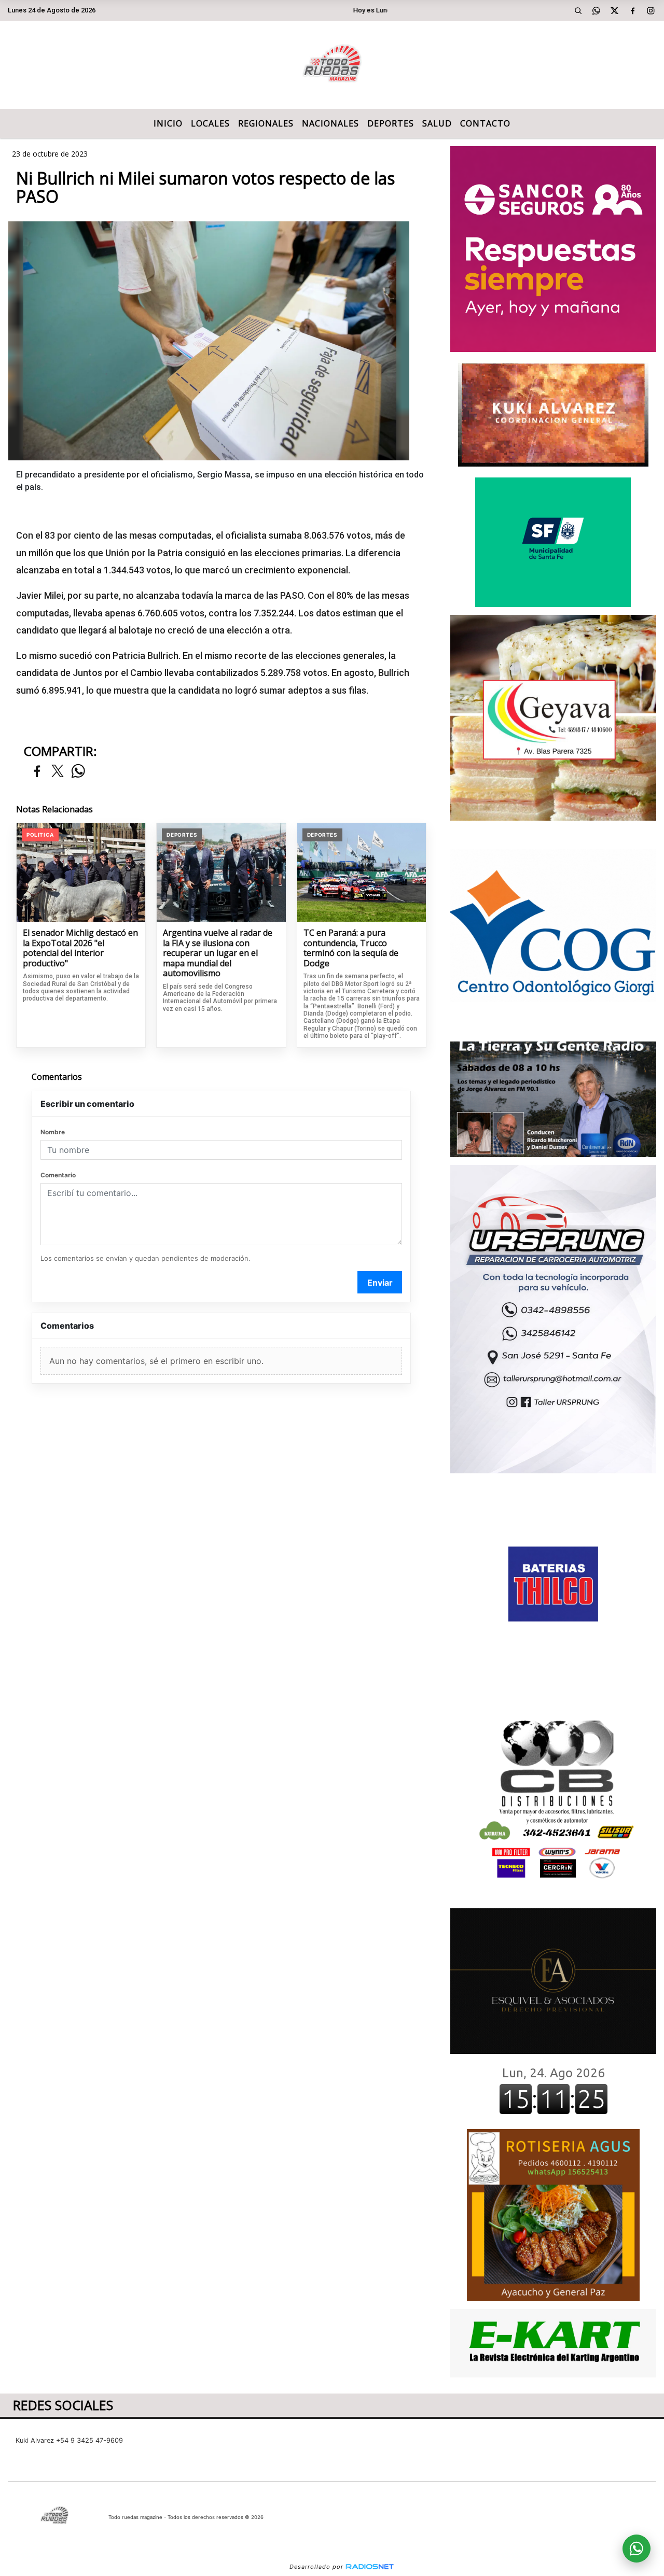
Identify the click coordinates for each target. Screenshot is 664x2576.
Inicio (168, 123)
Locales (210, 123)
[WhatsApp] (597, 10)
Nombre (53, 1132)
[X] (615, 10)
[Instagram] (651, 10)
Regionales (266, 123)
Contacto (485, 123)
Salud (437, 123)
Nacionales (330, 123)
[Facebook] (633, 10)
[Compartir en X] (58, 772)
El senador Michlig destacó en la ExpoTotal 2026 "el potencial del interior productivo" (80, 948)
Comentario (58, 1175)
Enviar (380, 1283)
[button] (578, 10)
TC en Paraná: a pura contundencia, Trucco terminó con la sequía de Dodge (351, 948)
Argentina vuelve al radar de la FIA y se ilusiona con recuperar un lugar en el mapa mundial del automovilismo (218, 953)
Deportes (391, 123)
